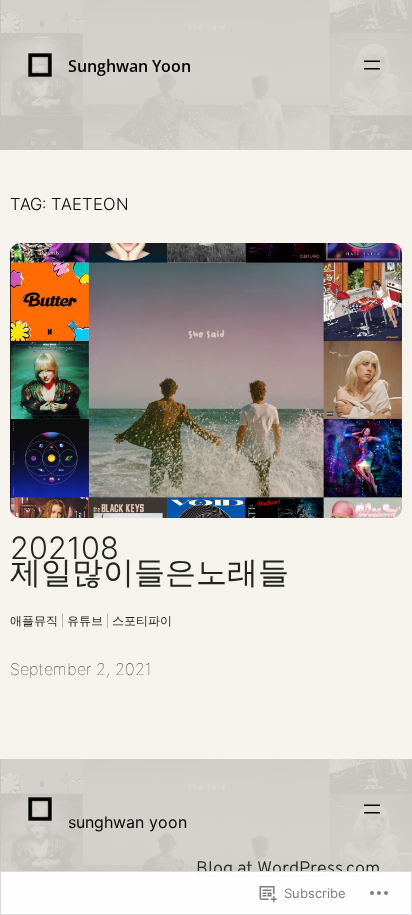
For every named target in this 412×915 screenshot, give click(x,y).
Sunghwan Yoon (129, 66)
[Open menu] (372, 65)
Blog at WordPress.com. (290, 869)
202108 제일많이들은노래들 (149, 560)
